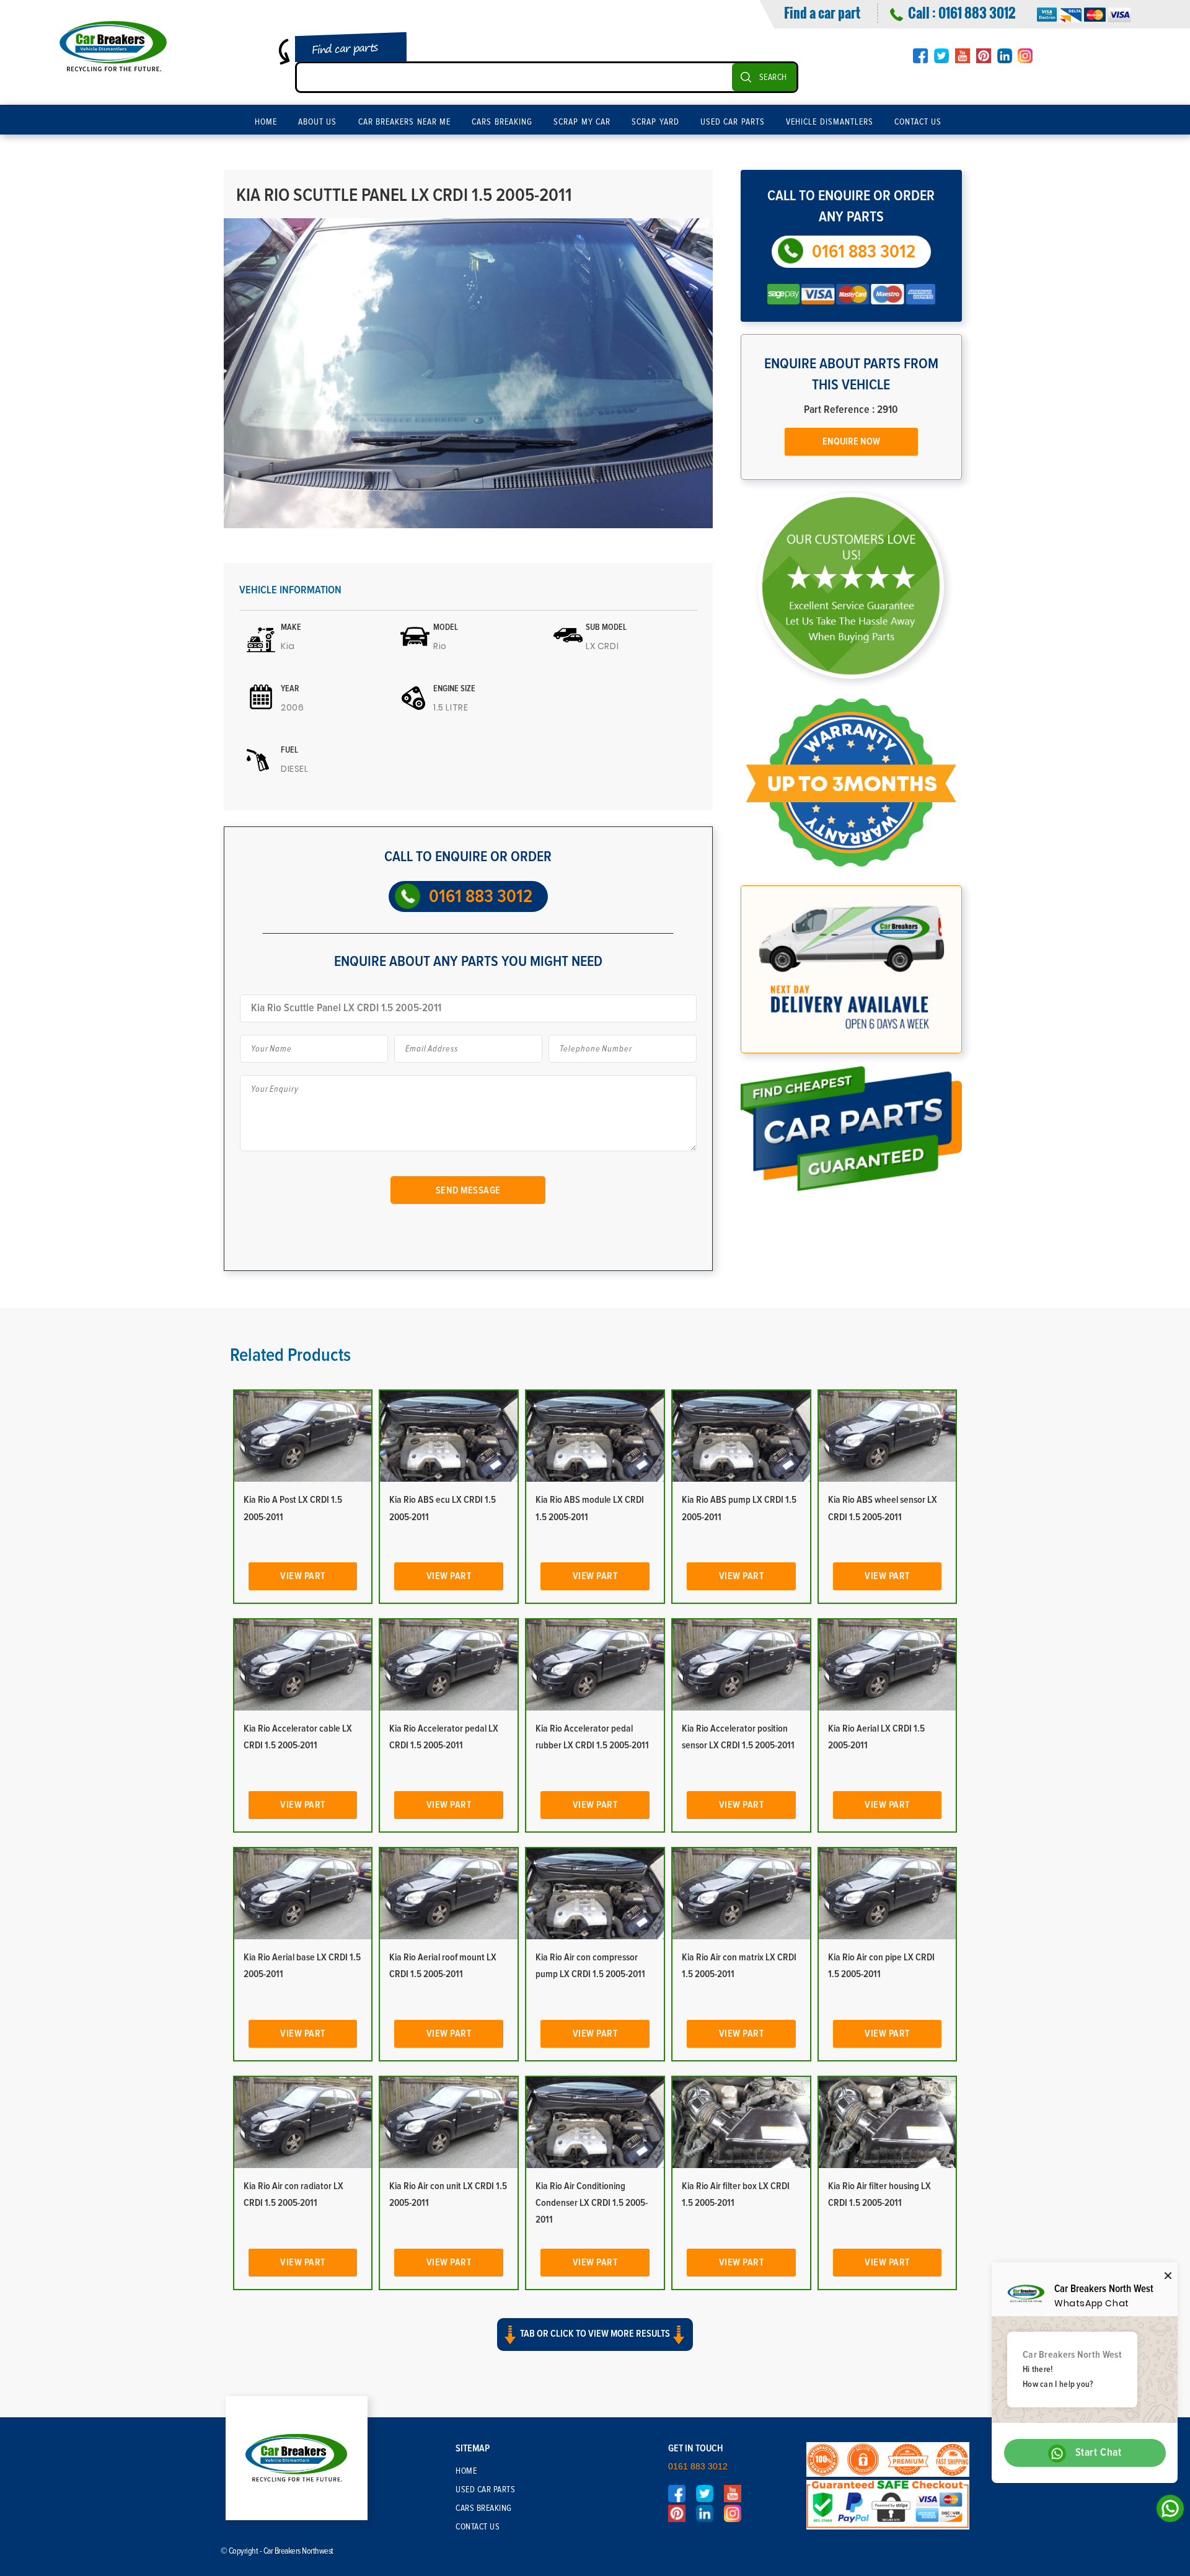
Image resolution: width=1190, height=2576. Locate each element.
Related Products (290, 1355)
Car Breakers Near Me (405, 122)
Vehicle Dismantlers (830, 122)
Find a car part (822, 12)
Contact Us (918, 122)
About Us (318, 122)
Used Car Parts (733, 122)
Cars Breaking (502, 122)
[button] (595, 2345)
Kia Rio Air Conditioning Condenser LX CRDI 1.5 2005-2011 (592, 2203)
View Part (303, 1576)
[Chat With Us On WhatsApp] (1167, 2512)
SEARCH (773, 77)
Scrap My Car (582, 122)
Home (266, 122)
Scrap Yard (655, 122)
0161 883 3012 (977, 12)
